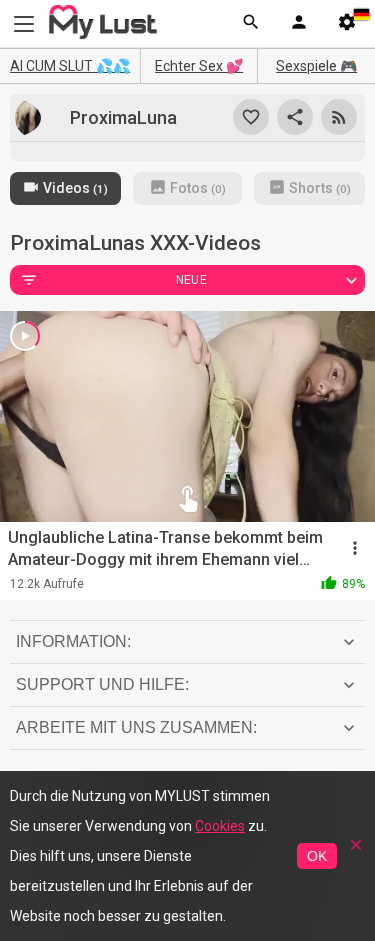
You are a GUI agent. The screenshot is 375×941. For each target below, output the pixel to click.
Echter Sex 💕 (199, 66)
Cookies (220, 826)
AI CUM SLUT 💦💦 (70, 66)
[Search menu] (251, 24)
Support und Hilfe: (102, 684)
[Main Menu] (24, 23)
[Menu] (299, 24)
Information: (73, 641)
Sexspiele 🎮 (316, 66)
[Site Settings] (347, 24)
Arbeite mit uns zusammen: (136, 727)
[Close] (356, 851)
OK (317, 856)
